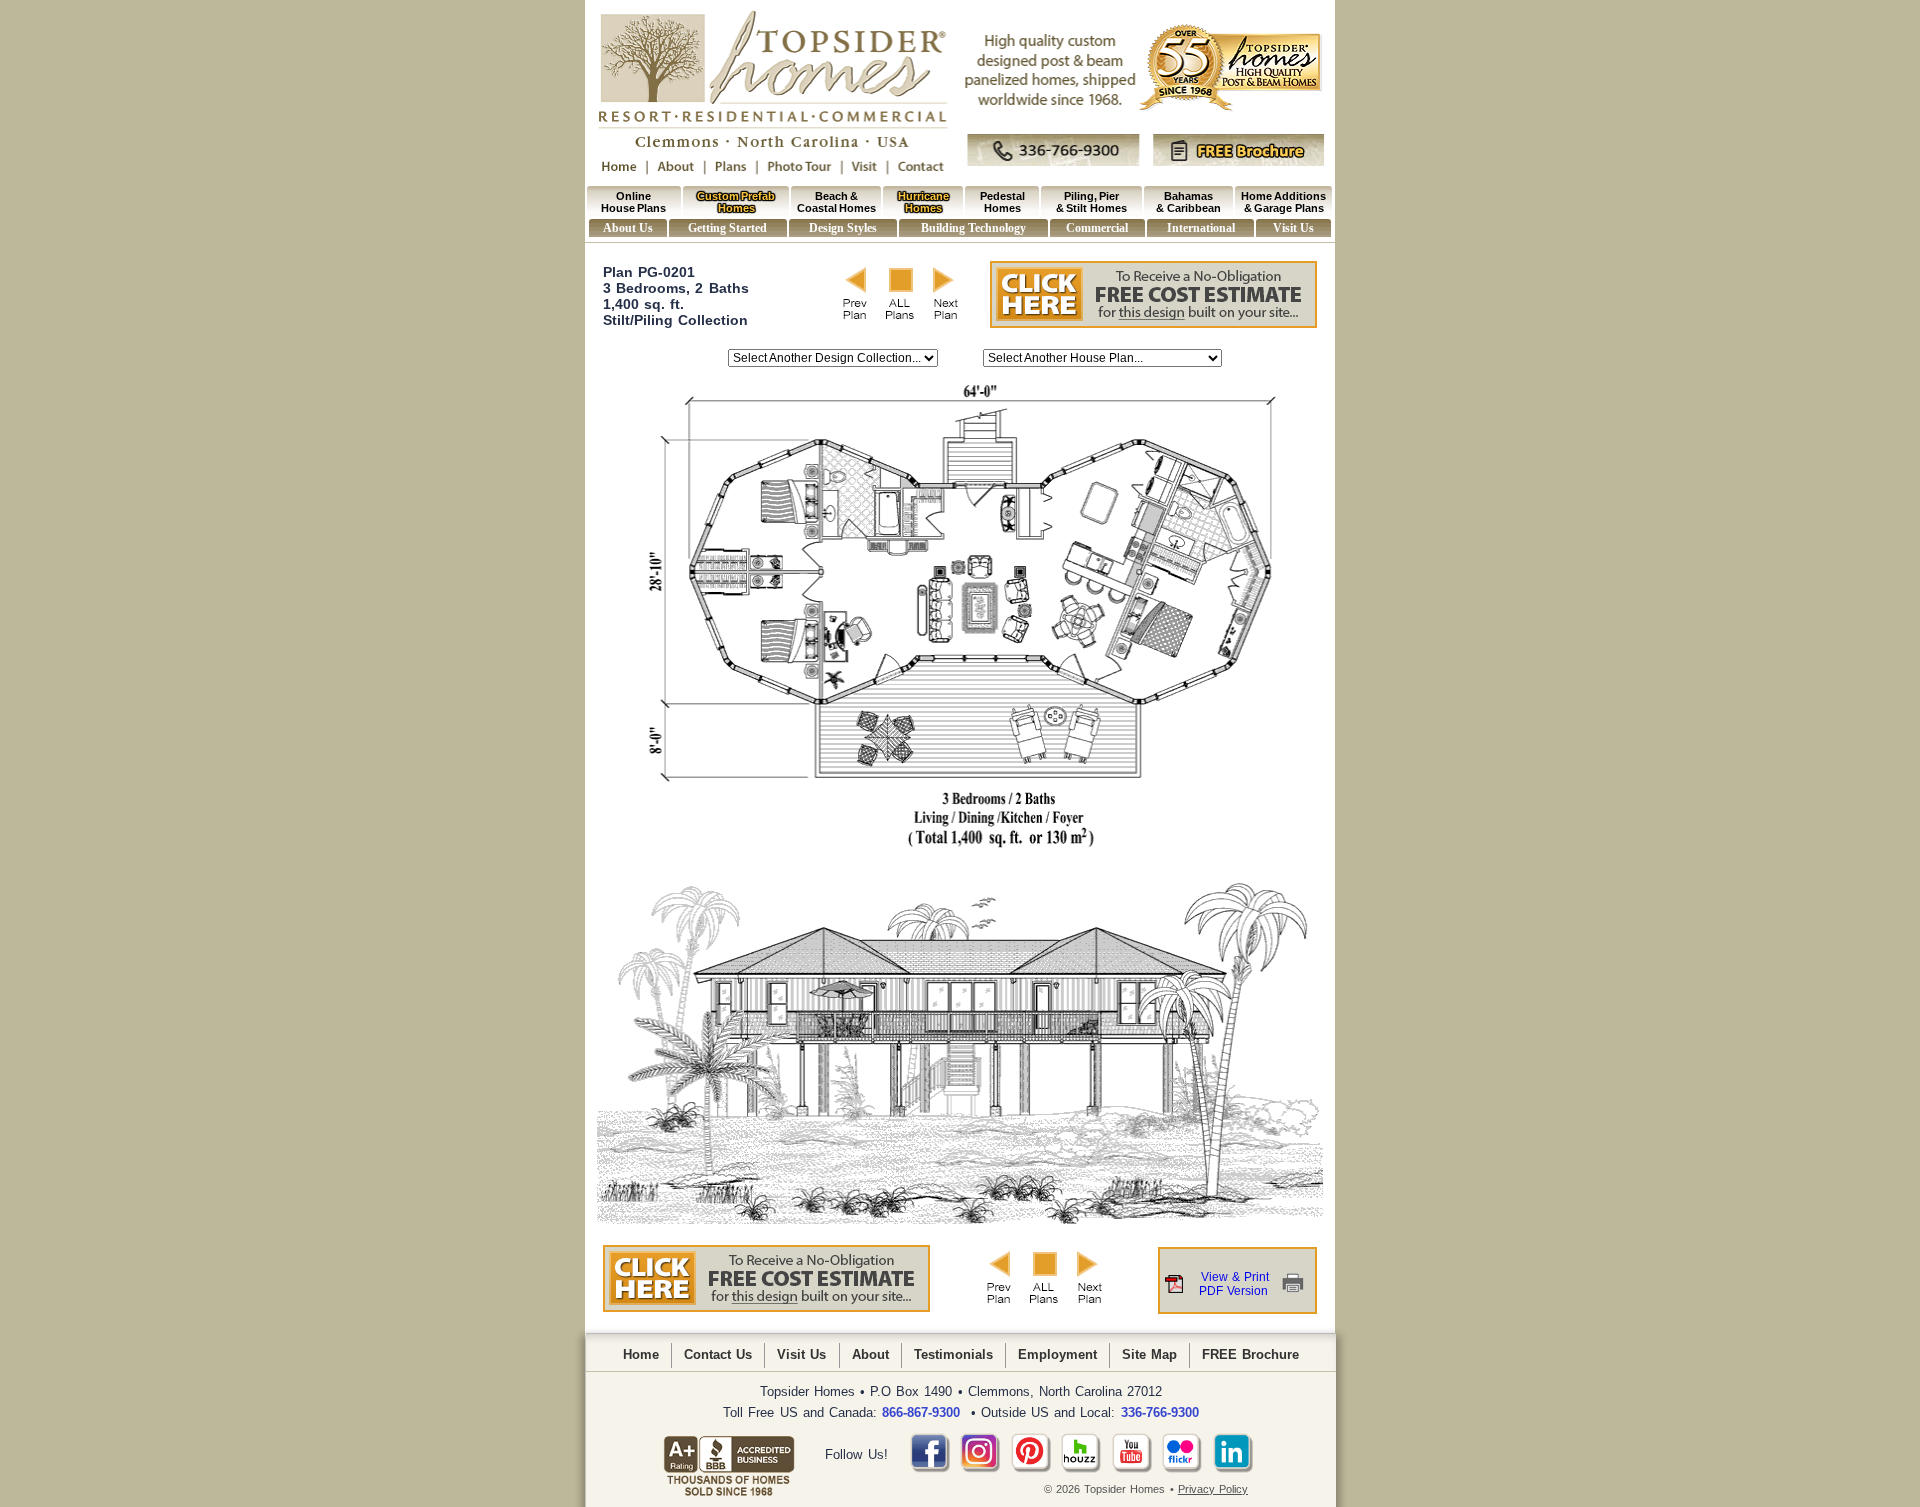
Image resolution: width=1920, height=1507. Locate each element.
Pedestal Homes (1002, 202)
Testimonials (953, 1354)
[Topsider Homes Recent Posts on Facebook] (930, 1468)
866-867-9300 (921, 1412)
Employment (1057, 1354)
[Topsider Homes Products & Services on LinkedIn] (1233, 1468)
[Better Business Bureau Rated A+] (729, 1455)
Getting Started (727, 228)
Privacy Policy (1213, 1489)
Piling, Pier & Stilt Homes (1091, 202)
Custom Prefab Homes (736, 202)
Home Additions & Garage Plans (1283, 202)
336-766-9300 (1160, 1412)
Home (641, 1354)
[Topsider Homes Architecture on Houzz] (1081, 1468)
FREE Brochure (1250, 1354)
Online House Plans (633, 202)
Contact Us (718, 1354)
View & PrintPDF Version (1234, 1284)
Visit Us (1293, 228)
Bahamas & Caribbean (1188, 202)
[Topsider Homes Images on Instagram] (980, 1468)
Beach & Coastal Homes (836, 202)
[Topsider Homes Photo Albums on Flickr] (1182, 1468)
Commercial (1097, 228)
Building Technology (973, 228)
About (870, 1354)
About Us (627, 228)
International (1201, 228)
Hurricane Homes (923, 202)
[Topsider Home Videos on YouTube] (1132, 1468)
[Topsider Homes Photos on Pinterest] (1031, 1468)
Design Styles (842, 228)
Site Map (1149, 1354)
